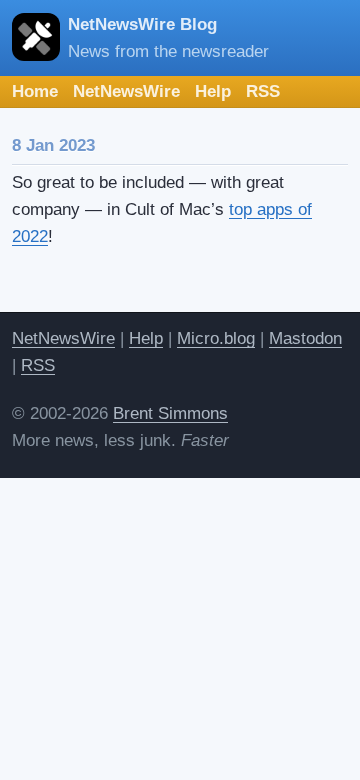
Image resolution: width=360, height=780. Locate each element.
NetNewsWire (126, 91)
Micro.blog (216, 338)
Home (35, 91)
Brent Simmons (170, 413)
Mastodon (305, 338)
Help (213, 91)
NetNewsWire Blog (142, 24)
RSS (263, 91)
